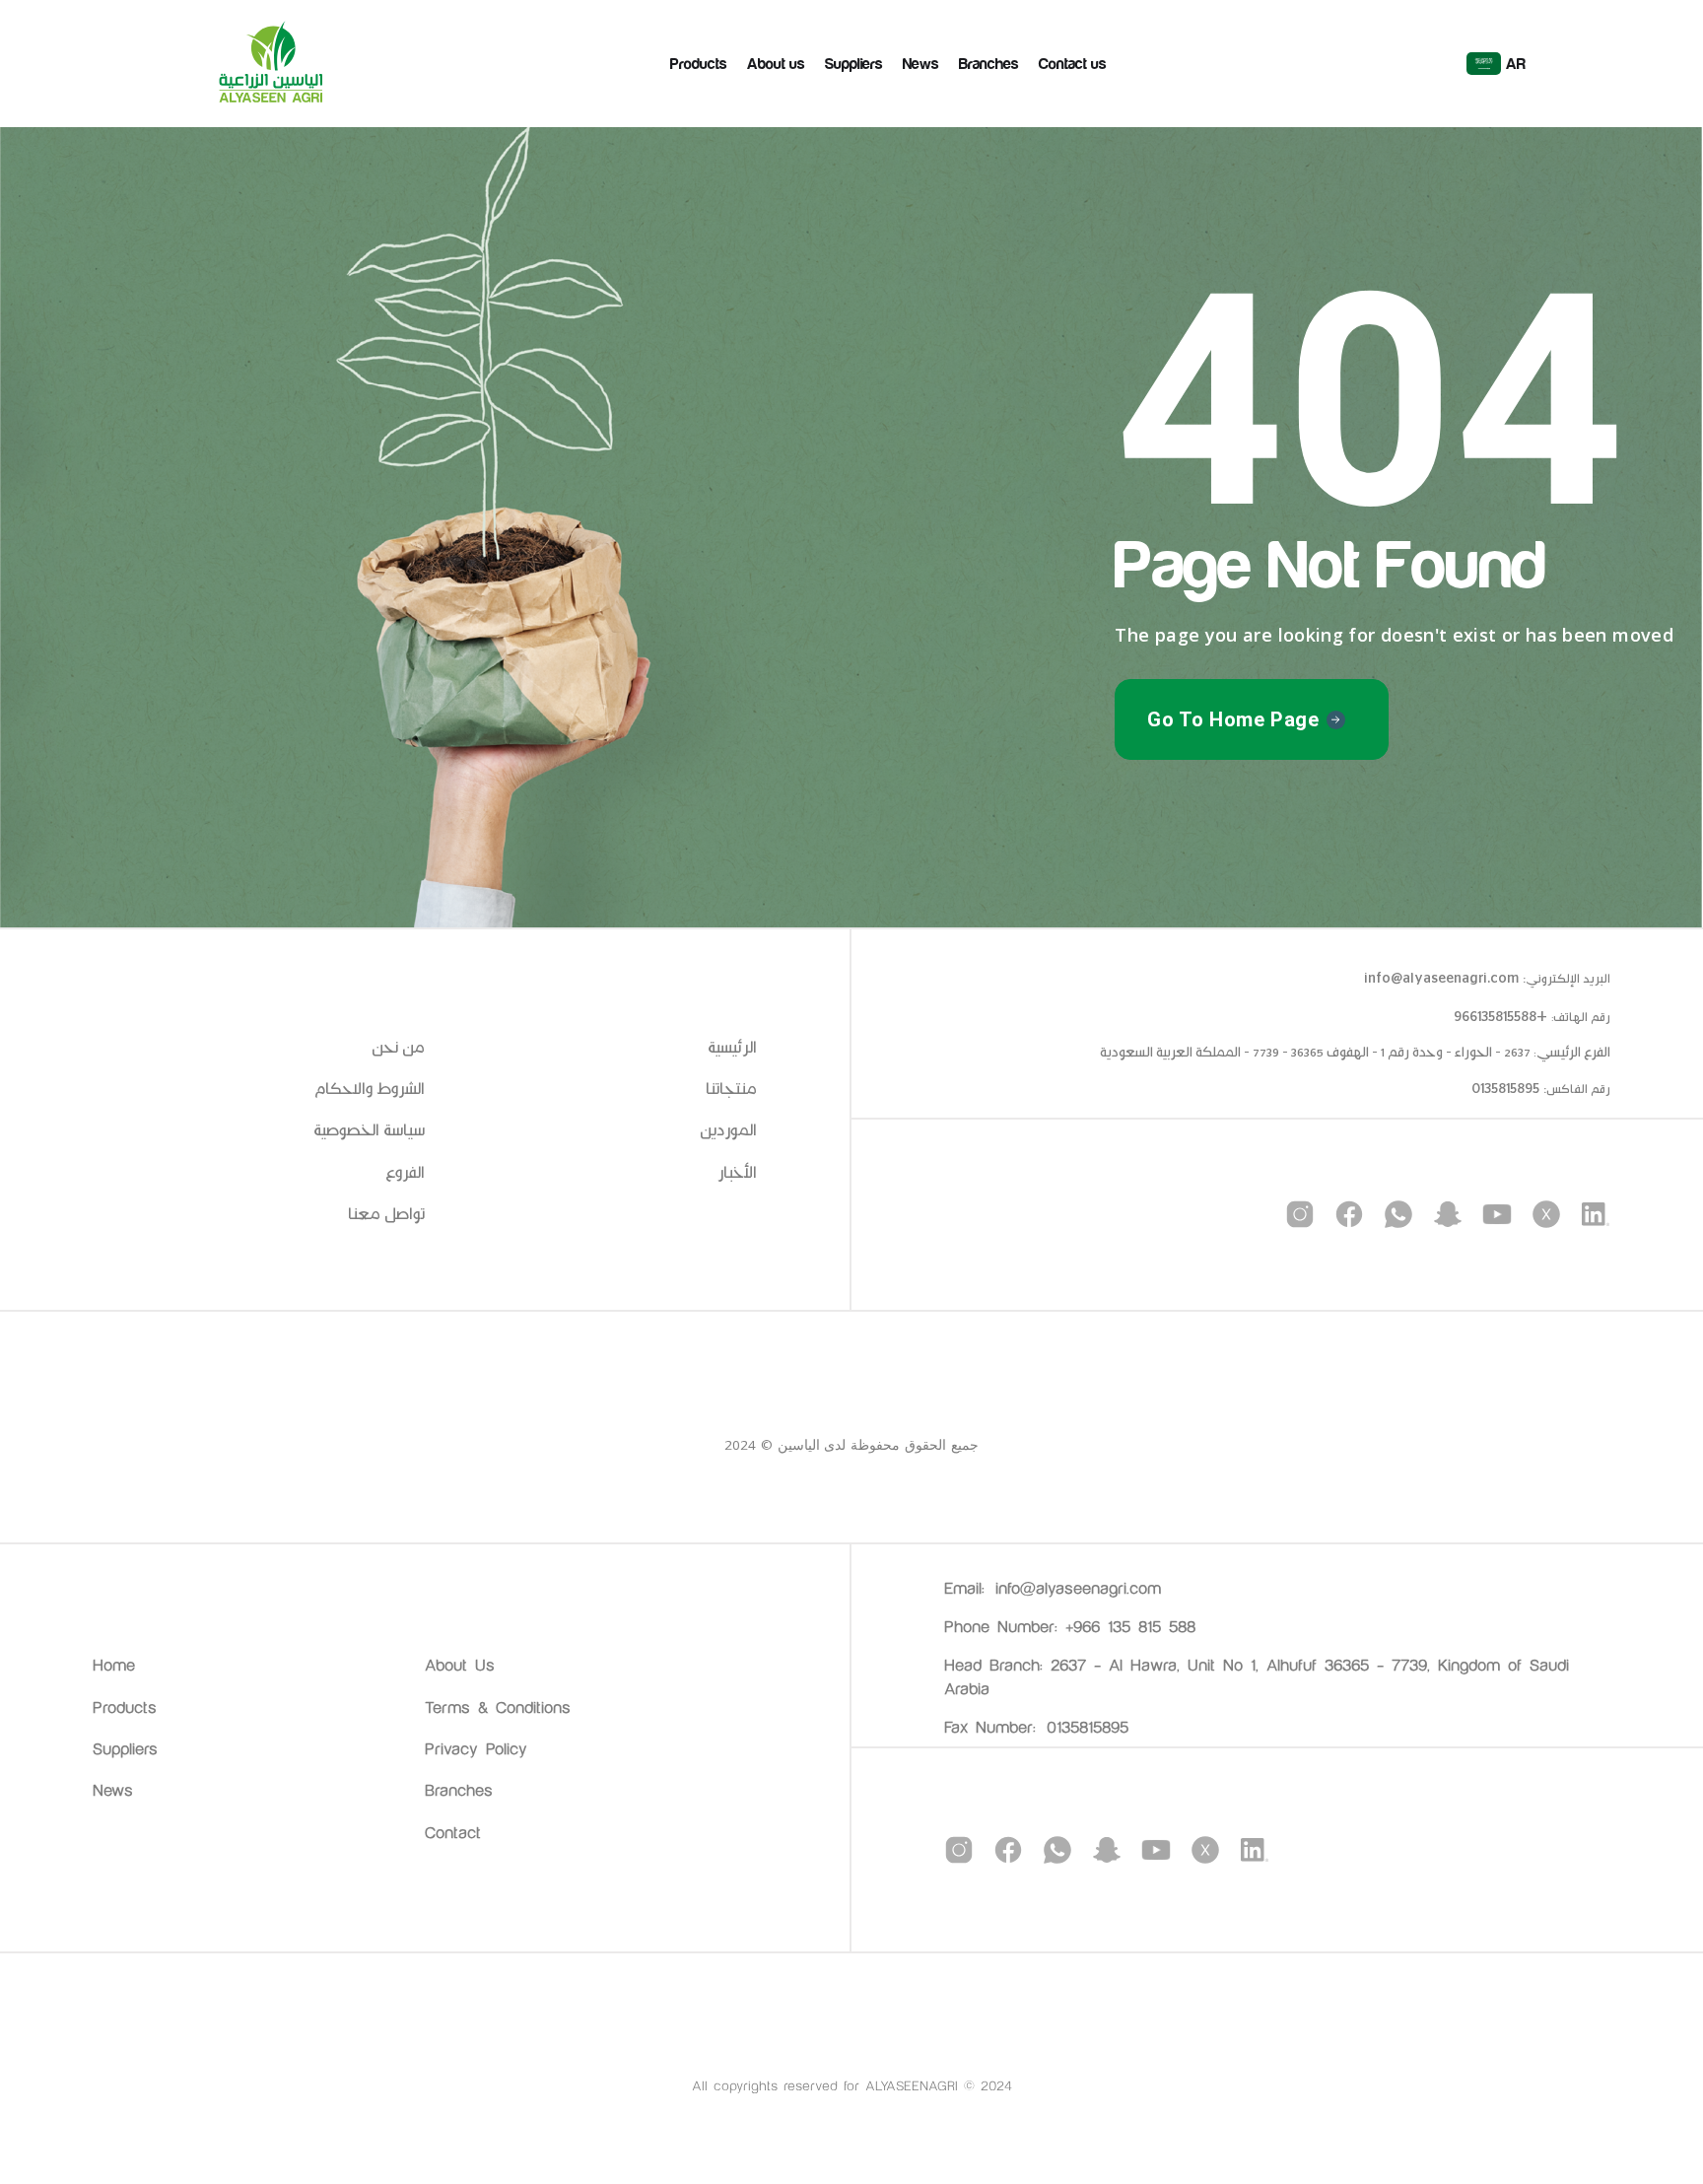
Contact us (1073, 64)
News (921, 64)
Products (699, 64)
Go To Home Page (1233, 719)
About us (776, 64)
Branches (989, 64)
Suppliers (854, 64)
